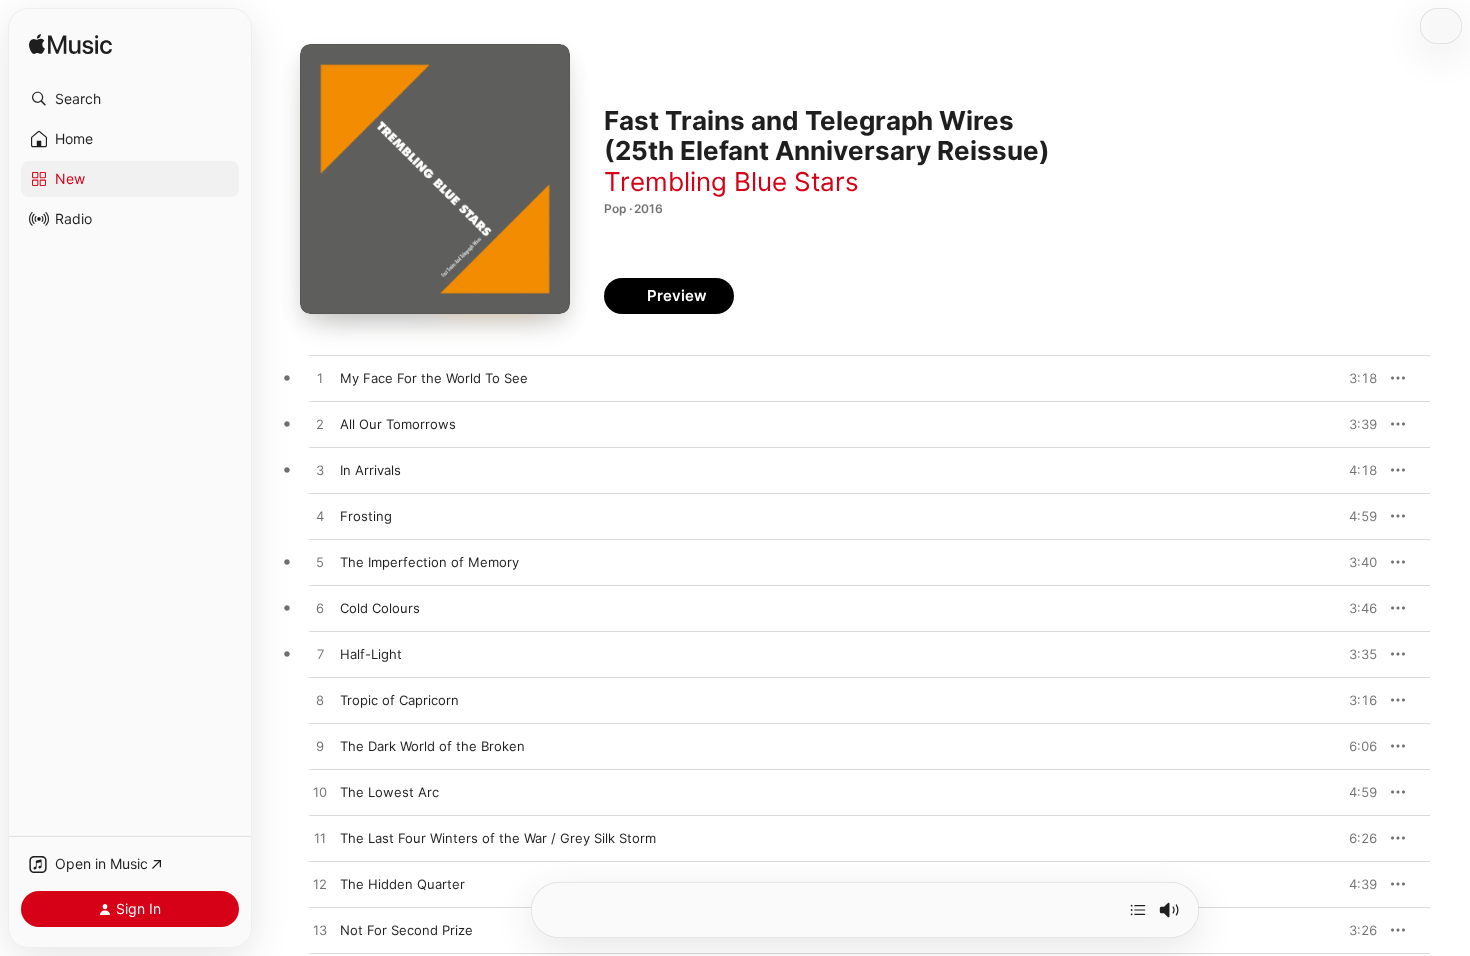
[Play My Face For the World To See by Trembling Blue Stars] (320, 379)
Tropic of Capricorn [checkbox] (399, 700)
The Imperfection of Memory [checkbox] (429, 562)
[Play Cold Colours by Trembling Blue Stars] (320, 609)
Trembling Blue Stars (731, 181)
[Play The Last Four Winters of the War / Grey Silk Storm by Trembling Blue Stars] (320, 839)
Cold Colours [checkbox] (380, 608)
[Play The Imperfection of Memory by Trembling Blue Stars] (320, 563)
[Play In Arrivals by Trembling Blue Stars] (320, 471)
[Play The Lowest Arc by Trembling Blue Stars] (320, 793)
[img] (70, 45)
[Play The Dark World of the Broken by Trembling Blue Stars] (320, 747)
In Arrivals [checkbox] (370, 470)
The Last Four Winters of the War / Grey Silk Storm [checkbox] (498, 838)
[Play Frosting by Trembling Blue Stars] (320, 517)
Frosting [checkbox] (366, 516)
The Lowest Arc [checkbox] (389, 792)
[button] (130, 99)
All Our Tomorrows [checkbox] (398, 424)
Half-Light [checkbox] (371, 654)
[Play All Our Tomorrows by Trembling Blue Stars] (320, 425)
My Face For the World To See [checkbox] (434, 378)
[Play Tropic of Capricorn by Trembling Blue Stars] (320, 701)
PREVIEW (1355, 378)
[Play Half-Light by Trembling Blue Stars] (320, 655)
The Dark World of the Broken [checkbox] (432, 746)
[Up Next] (1138, 910)
